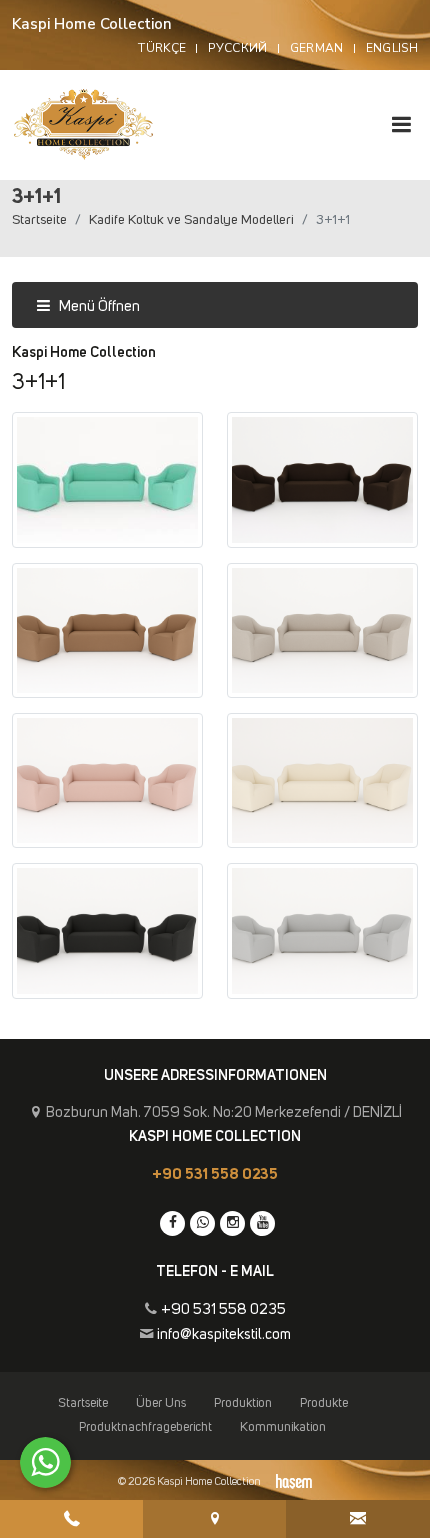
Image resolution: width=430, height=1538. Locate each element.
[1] (401, 124)
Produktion (243, 1403)
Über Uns (161, 1403)
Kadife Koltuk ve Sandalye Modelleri (191, 220)
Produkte (324, 1403)
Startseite (39, 220)
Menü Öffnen (98, 306)
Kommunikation (283, 1427)
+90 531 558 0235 (215, 1174)
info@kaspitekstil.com (224, 1334)
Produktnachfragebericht (145, 1427)
